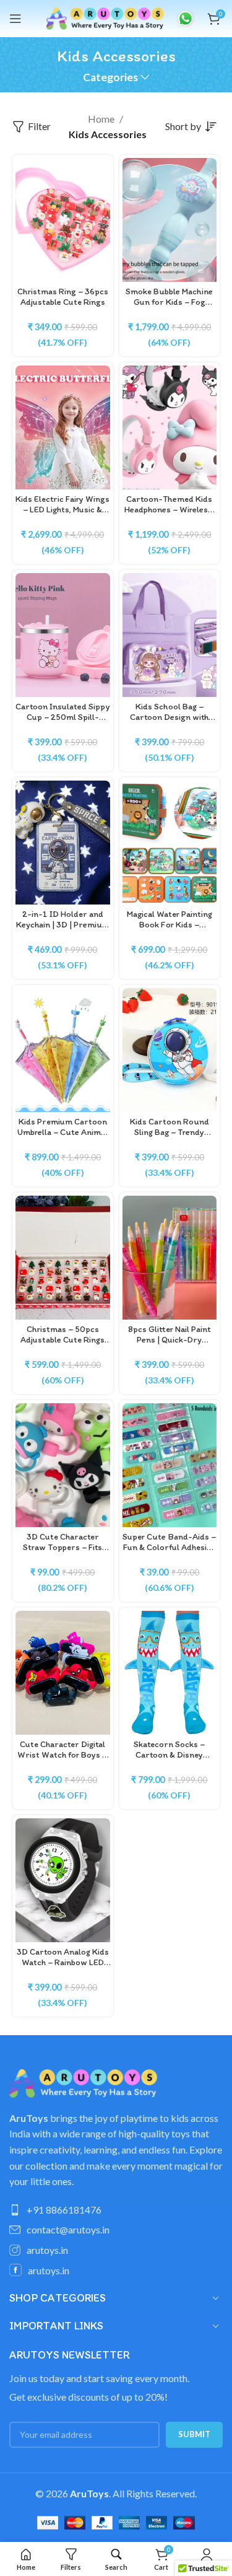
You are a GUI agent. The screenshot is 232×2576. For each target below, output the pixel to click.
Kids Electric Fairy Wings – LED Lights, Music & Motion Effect (62, 510)
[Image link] (83, 2082)
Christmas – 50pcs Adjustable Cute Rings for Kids (62, 1340)
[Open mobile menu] (15, 19)
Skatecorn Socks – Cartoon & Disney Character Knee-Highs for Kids (170, 1760)
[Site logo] (105, 17)
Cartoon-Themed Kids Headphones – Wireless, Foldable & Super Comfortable (169, 515)
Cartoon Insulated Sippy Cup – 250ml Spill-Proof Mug (62, 717)
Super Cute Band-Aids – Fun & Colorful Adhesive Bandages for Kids (169, 1547)
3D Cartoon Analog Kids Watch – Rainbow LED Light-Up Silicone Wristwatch (63, 1968)
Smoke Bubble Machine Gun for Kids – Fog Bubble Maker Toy (169, 302)
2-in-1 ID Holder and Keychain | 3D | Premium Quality (63, 925)
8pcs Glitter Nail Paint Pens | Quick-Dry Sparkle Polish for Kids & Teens (170, 1345)
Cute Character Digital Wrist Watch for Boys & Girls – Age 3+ (62, 1755)
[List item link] (116, 2210)
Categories (110, 77)
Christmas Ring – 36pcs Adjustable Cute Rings (63, 296)
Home (101, 119)
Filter (39, 127)
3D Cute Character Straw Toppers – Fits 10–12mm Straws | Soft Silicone (63, 1553)
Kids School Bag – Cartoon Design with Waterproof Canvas (169, 717)
